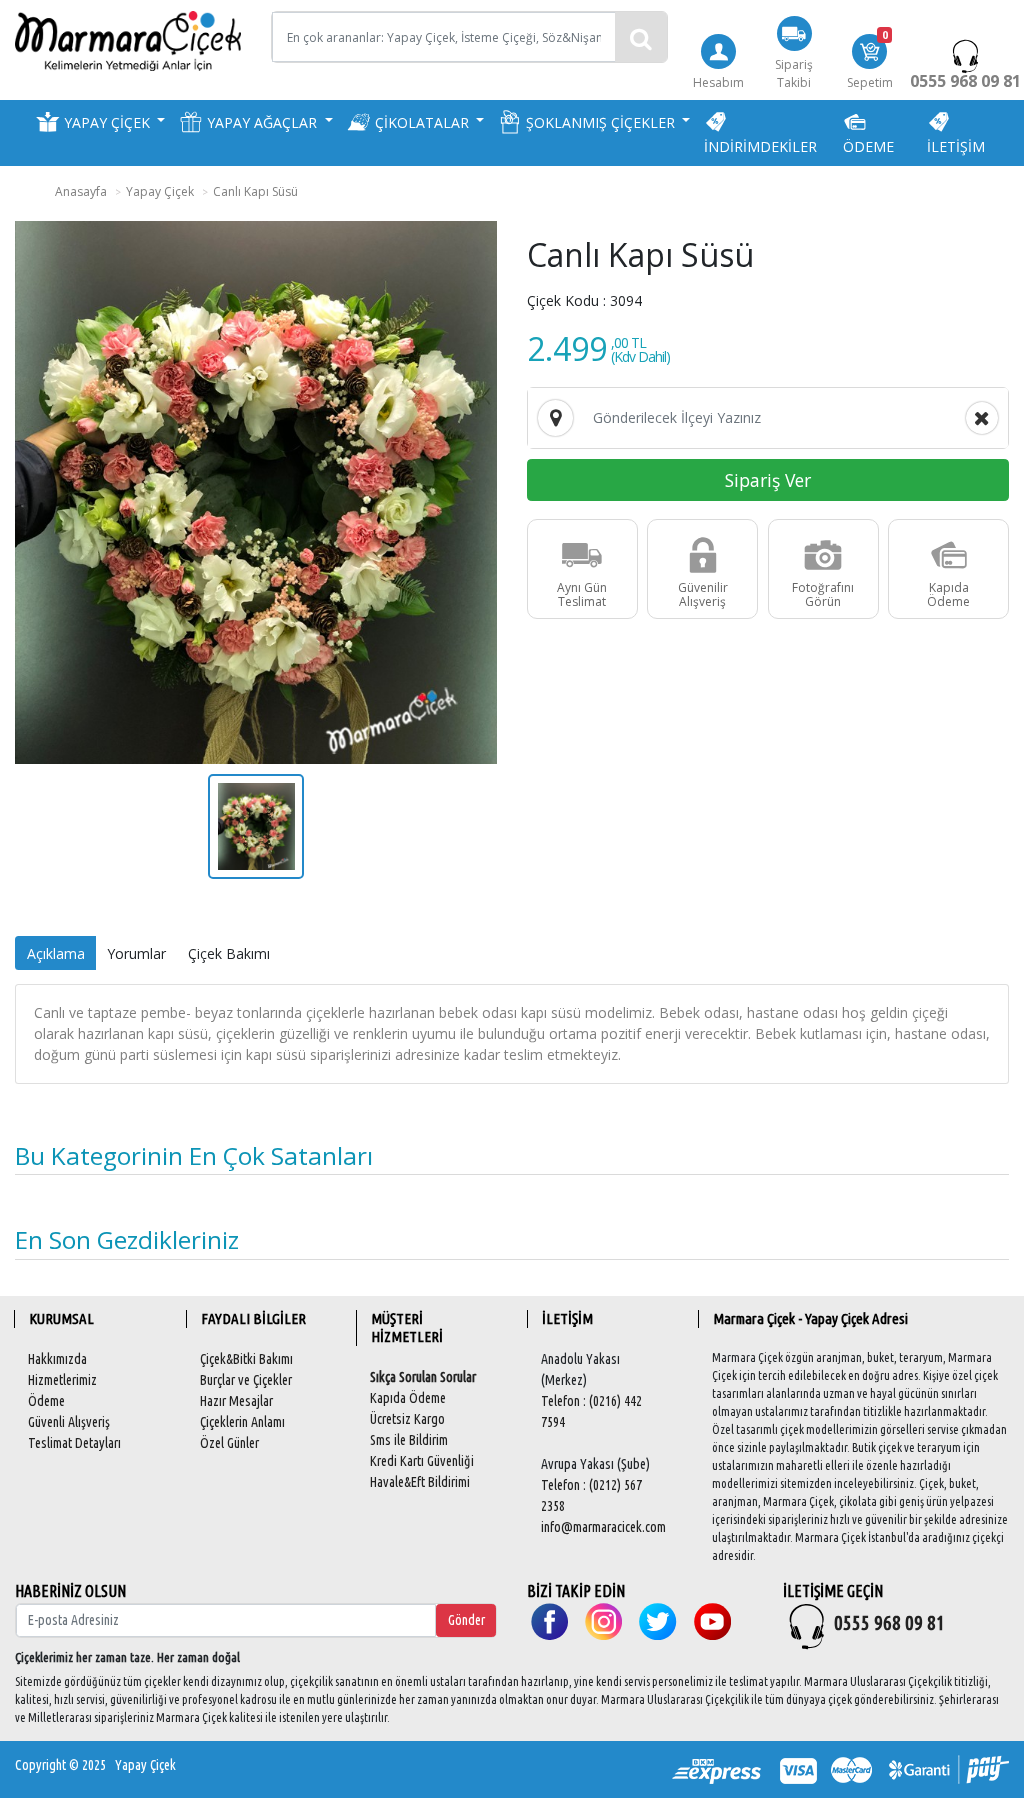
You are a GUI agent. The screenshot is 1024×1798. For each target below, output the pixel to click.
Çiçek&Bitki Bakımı (246, 1359)
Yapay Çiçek (145, 1765)
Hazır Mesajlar (236, 1401)
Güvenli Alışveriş (69, 1422)
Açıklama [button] (56, 953)
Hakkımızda (57, 1359)
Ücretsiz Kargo (407, 1419)
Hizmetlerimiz (62, 1380)
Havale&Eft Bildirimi (420, 1482)
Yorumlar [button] (136, 953)
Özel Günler (229, 1443)
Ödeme (46, 1401)
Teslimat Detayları (74, 1443)
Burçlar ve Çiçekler (246, 1380)
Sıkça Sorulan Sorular (423, 1377)
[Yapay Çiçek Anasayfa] (128, 39)
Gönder (466, 1620)
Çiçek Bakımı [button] (229, 953)
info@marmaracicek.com (603, 1527)
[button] (100, 122)
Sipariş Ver (768, 480)
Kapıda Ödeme (408, 1398)
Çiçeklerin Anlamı (242, 1422)
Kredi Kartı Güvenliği (422, 1461)
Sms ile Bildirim (409, 1440)
